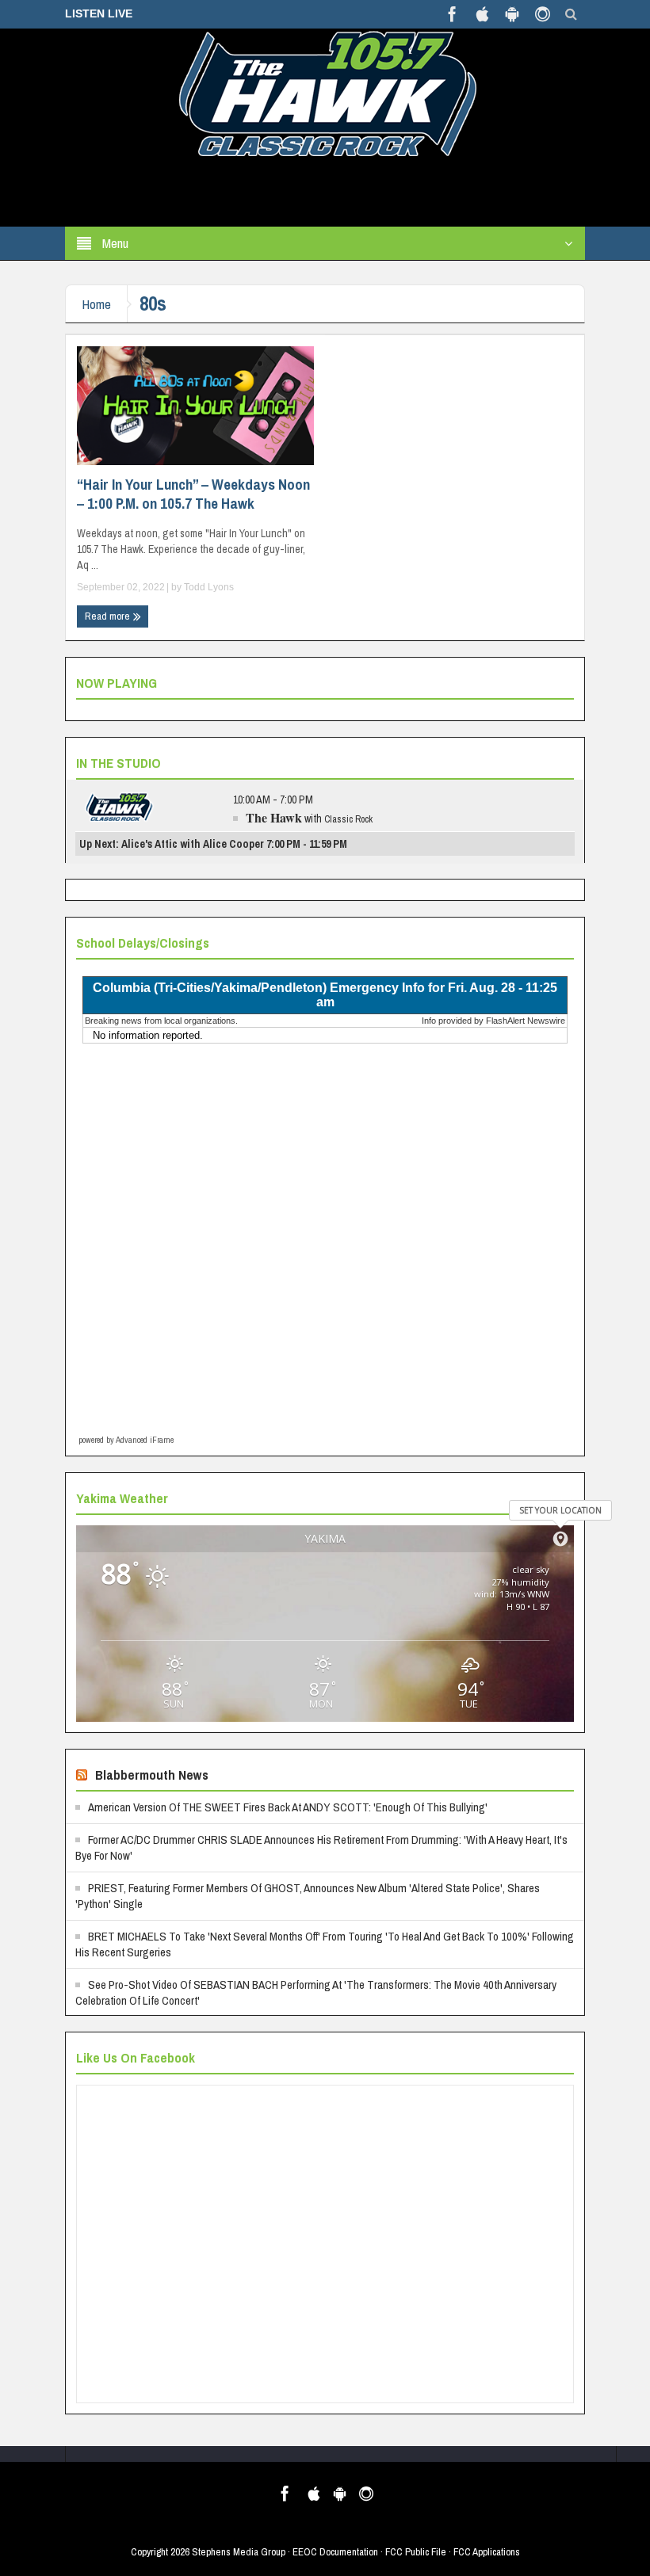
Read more (109, 616)
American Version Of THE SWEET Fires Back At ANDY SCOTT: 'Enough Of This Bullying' (288, 1807)
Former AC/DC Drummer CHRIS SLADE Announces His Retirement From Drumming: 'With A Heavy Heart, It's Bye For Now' (321, 1847)
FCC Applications (487, 2552)
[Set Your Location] (560, 1539)
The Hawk (274, 817)
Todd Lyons (209, 587)
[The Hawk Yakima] (325, 93)
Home (96, 304)
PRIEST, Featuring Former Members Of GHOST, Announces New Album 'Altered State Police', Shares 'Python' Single (308, 1896)
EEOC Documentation (335, 2552)
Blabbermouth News (152, 1775)
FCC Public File (416, 2552)
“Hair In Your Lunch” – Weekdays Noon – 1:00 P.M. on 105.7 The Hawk (193, 494)
